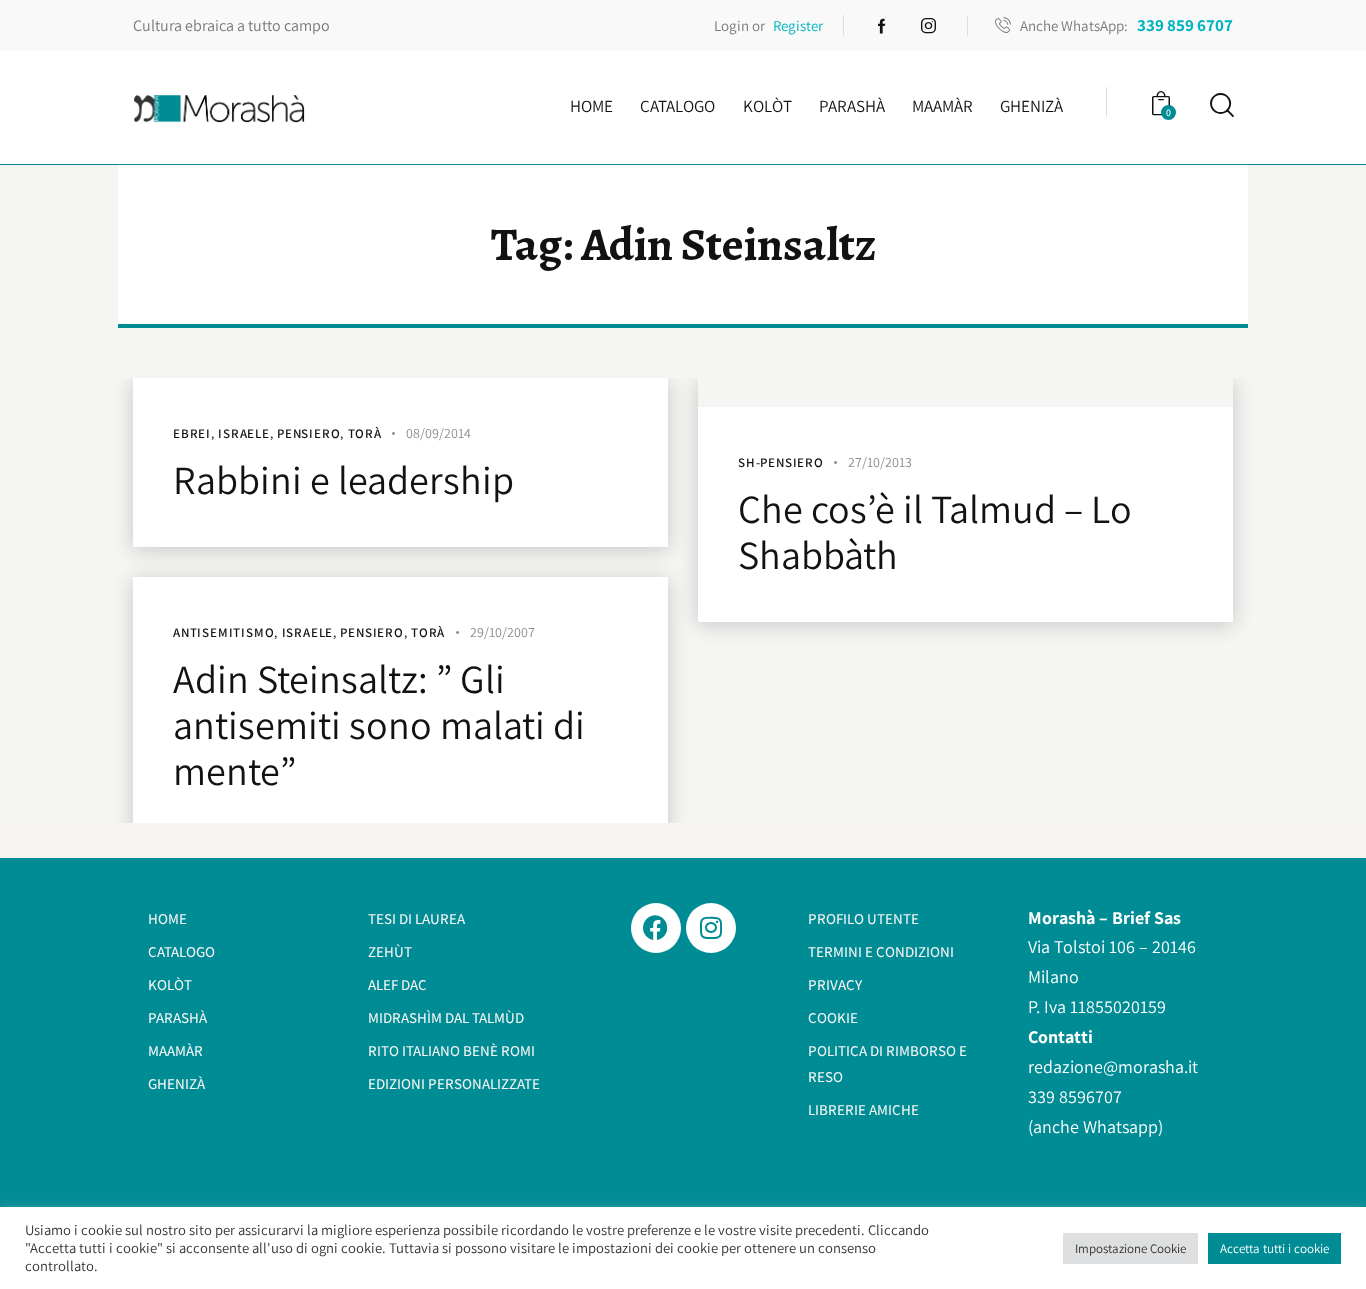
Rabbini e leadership (343, 479)
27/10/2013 (880, 462)
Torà (365, 433)
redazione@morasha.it (1113, 1066)
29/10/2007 (502, 632)
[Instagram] (711, 928)
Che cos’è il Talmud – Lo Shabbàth (935, 531)
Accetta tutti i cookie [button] (1274, 1248)
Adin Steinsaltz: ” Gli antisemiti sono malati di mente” (379, 724)
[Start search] (1220, 105)
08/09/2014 (438, 433)
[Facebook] (656, 928)
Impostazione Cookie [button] (1130, 1248)
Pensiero (308, 433)
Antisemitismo (223, 632)
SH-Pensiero (781, 462)
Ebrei (192, 433)
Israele (244, 433)
